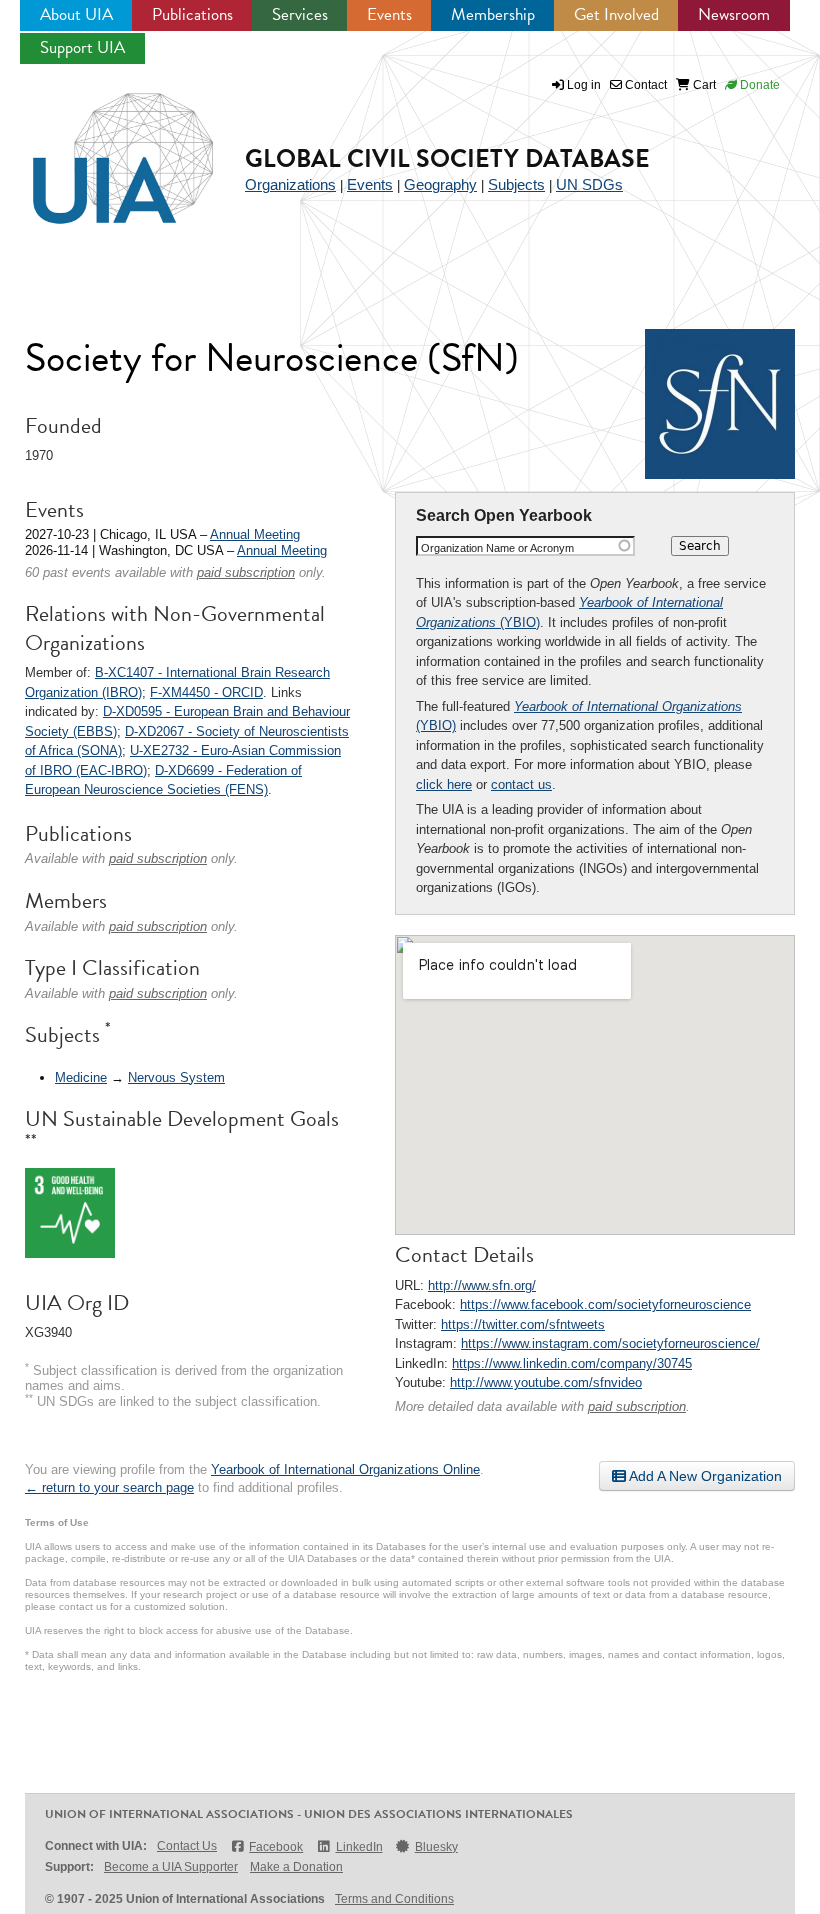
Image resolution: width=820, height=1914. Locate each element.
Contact (644, 85)
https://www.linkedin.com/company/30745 (572, 1363)
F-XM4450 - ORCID (206, 692)
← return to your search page (109, 1487)
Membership (493, 14)
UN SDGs (589, 184)
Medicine (81, 1077)
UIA (100, 147)
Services (300, 14)
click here (444, 784)
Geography (440, 184)
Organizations (290, 184)
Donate (758, 85)
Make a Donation (296, 1867)
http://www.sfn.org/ (482, 1285)
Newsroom (734, 14)
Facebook (276, 1847)
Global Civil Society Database (447, 158)
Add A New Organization (704, 1476)
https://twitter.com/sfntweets (523, 1324)
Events (389, 14)
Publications (192, 14)
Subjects (516, 184)
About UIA (76, 14)
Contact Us (187, 1846)
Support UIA (82, 47)
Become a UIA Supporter (171, 1867)
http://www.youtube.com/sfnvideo (546, 1382)
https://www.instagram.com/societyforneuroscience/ (610, 1343)
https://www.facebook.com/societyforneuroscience (605, 1304)
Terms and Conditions (394, 1899)
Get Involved (616, 14)
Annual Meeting (255, 534)
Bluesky (436, 1847)
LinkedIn (359, 1847)
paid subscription (637, 1406)
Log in (584, 85)
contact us (521, 784)
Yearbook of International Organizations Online (345, 1469)
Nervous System (176, 1077)
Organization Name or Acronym (497, 548)
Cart (703, 85)
